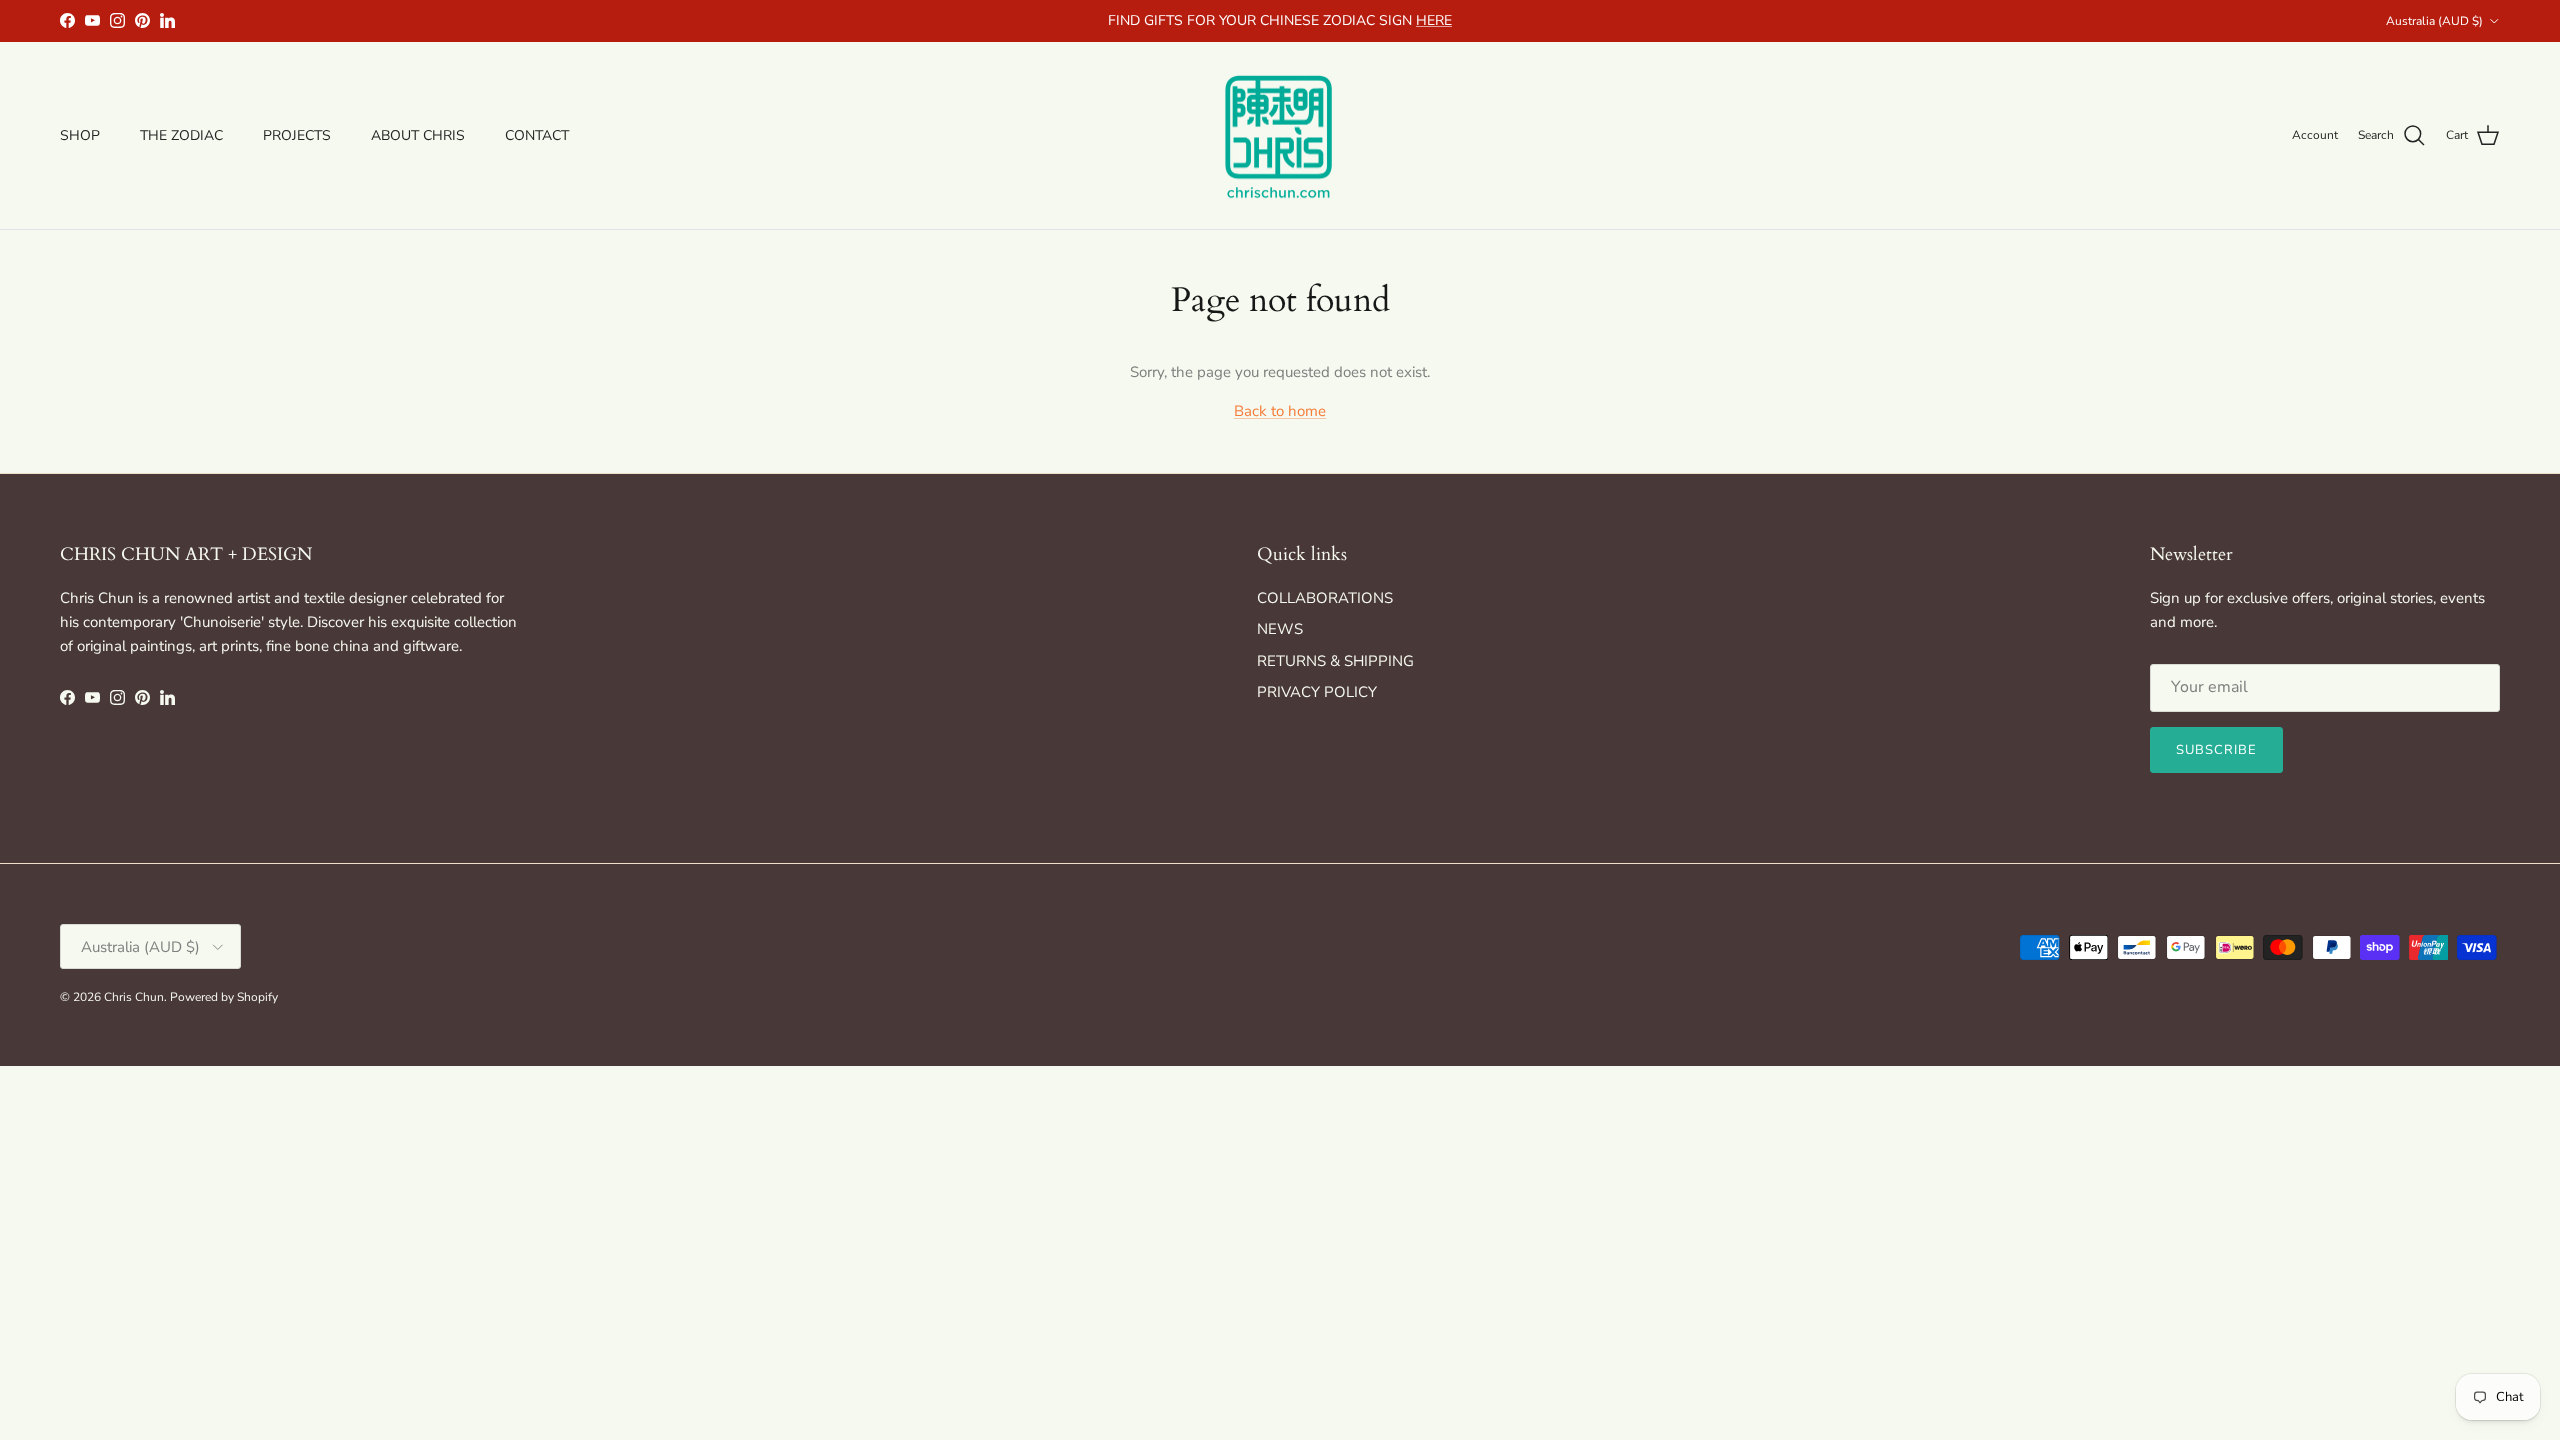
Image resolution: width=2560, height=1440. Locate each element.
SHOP (80, 135)
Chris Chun (134, 997)
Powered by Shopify (224, 997)
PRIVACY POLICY (1317, 692)
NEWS (1280, 629)
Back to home (1280, 411)
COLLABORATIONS (1325, 598)
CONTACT (537, 135)
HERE (1434, 20)
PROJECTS (297, 135)
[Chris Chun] (1280, 136)
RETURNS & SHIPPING (1335, 661)
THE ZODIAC (181, 135)
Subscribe (2216, 750)
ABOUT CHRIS (418, 135)
